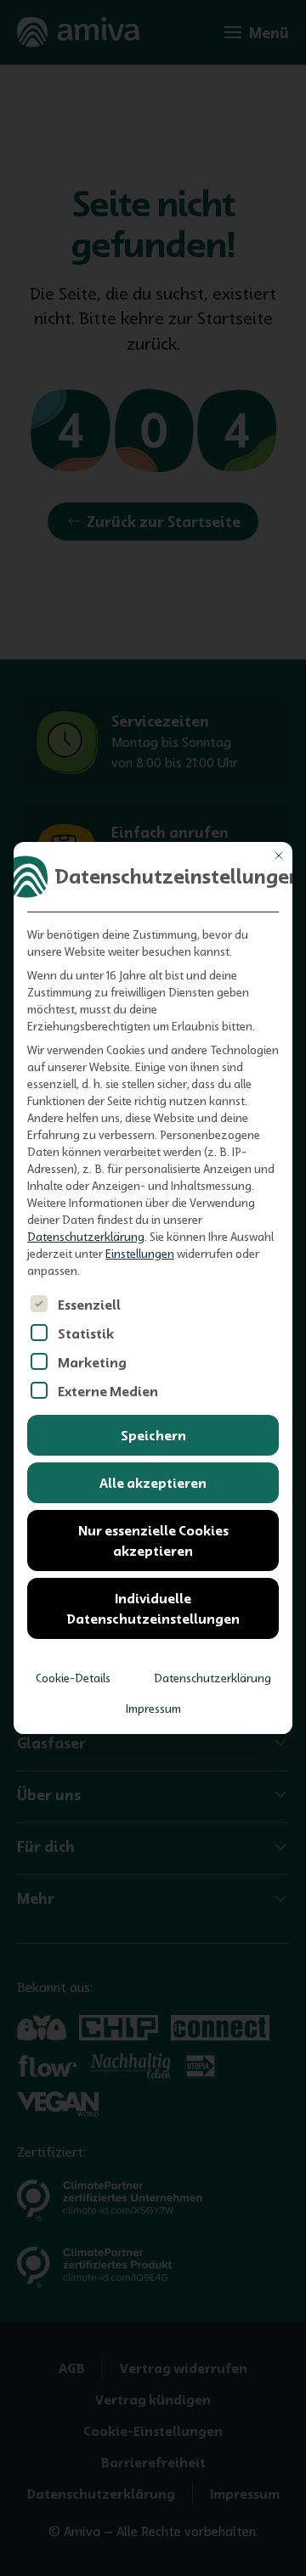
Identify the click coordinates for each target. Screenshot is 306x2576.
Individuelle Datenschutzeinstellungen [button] (153, 1608)
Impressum (153, 1709)
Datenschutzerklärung (86, 1237)
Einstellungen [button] (140, 1254)
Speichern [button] (153, 1435)
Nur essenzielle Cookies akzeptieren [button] (153, 1541)
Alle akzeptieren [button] (153, 1483)
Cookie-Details (73, 1678)
